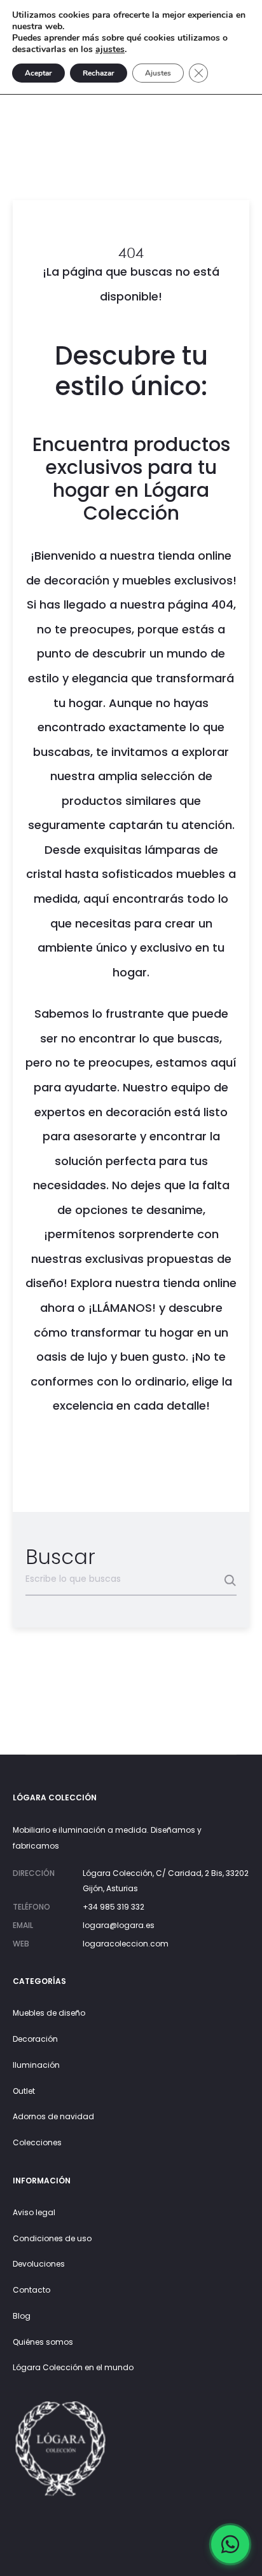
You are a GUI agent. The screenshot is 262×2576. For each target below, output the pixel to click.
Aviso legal (34, 2212)
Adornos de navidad (53, 2116)
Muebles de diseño (49, 2013)
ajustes (110, 50)
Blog (22, 2316)
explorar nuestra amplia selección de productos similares (140, 776)
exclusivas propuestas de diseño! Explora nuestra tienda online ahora (131, 1283)
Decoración (35, 2039)
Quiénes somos (43, 2342)
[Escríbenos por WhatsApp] (230, 2544)
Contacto (31, 2290)
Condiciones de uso (52, 2238)
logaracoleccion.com (126, 1944)
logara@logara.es (119, 1925)
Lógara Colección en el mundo (73, 2367)
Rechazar (99, 73)
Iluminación (36, 2065)
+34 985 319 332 (114, 1907)
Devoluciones (39, 2264)
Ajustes (158, 73)
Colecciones (37, 2142)
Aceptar (38, 73)
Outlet (24, 2091)
